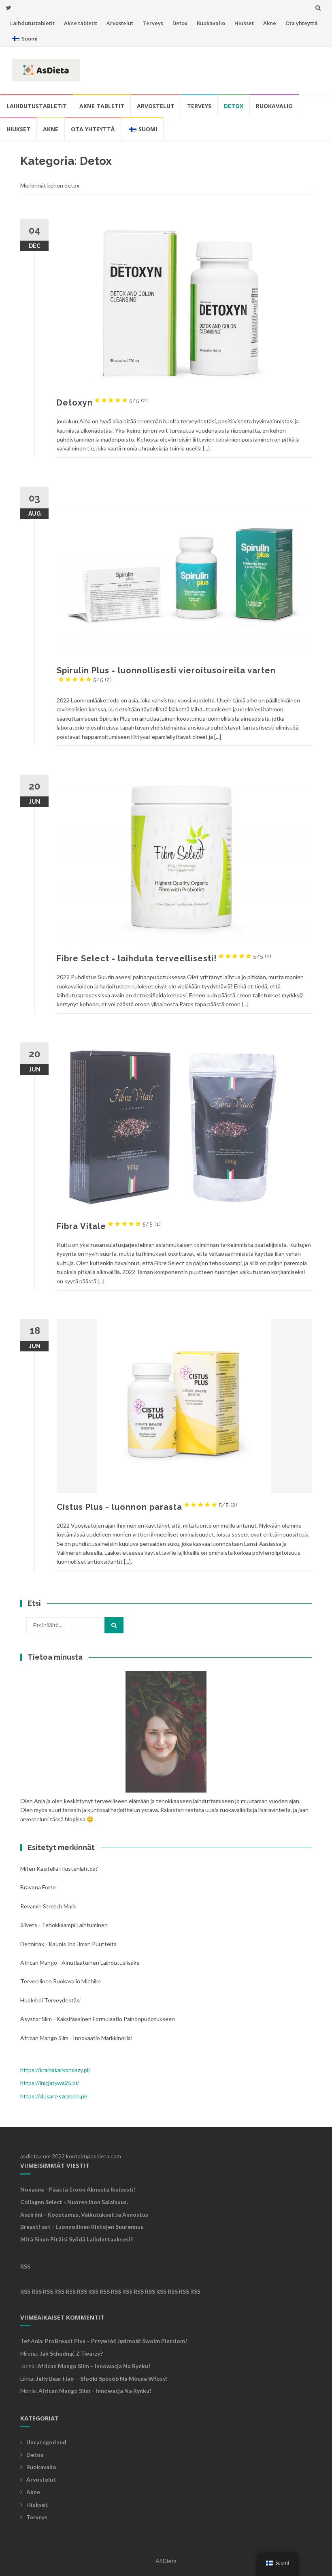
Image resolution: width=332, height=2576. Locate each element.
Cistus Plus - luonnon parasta (147, 1507)
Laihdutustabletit (32, 23)
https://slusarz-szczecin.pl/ (54, 2096)
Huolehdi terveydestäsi (50, 2000)
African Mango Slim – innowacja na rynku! (94, 2366)
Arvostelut (120, 23)
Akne (270, 23)
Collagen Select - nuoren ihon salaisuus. (74, 2202)
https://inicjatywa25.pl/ (50, 2083)
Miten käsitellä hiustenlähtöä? (59, 1869)
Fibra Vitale (109, 1226)
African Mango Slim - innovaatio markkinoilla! (77, 2038)
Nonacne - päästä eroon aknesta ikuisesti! (78, 2189)
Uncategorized (46, 2442)
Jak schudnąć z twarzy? (71, 2353)
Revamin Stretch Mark (48, 1906)
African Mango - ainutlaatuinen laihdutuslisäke (80, 1962)
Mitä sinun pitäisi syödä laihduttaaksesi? (77, 2239)
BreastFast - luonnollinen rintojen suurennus (82, 2227)
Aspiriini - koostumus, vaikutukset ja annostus (84, 2214)
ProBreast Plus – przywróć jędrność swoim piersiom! (116, 2341)
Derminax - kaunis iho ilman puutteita (68, 1944)
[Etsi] (114, 1625)
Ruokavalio (211, 23)
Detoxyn (102, 403)
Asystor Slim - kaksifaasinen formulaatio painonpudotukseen (98, 2019)
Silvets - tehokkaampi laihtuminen (64, 1925)
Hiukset (244, 23)
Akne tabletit (81, 23)
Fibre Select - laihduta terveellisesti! (164, 958)
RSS (25, 2266)
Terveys (153, 23)
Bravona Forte (38, 1887)
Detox (180, 23)
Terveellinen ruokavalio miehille (61, 1981)
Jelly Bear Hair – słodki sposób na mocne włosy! (102, 2379)
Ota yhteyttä (301, 23)
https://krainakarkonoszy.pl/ (55, 2070)
